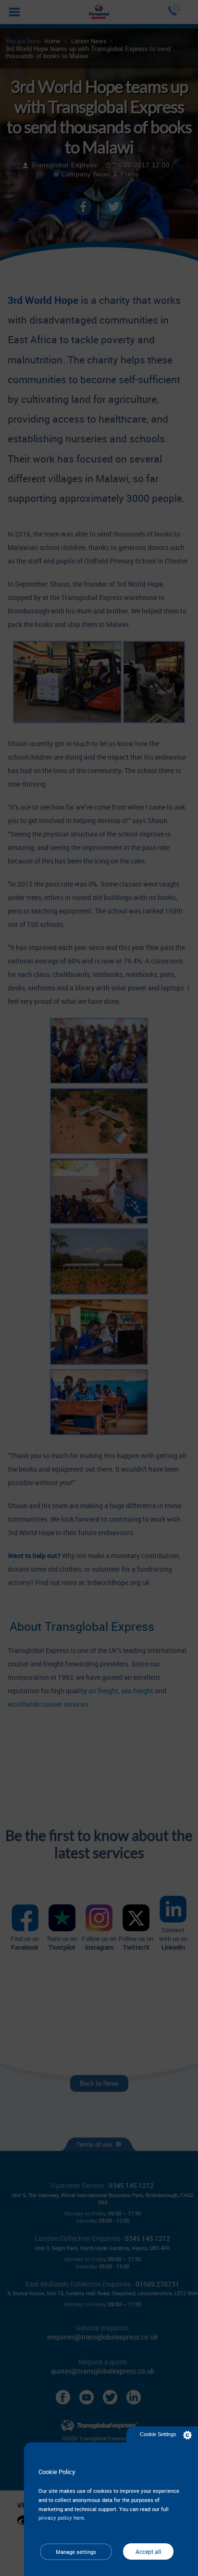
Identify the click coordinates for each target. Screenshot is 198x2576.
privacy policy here (61, 2518)
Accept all (148, 2551)
